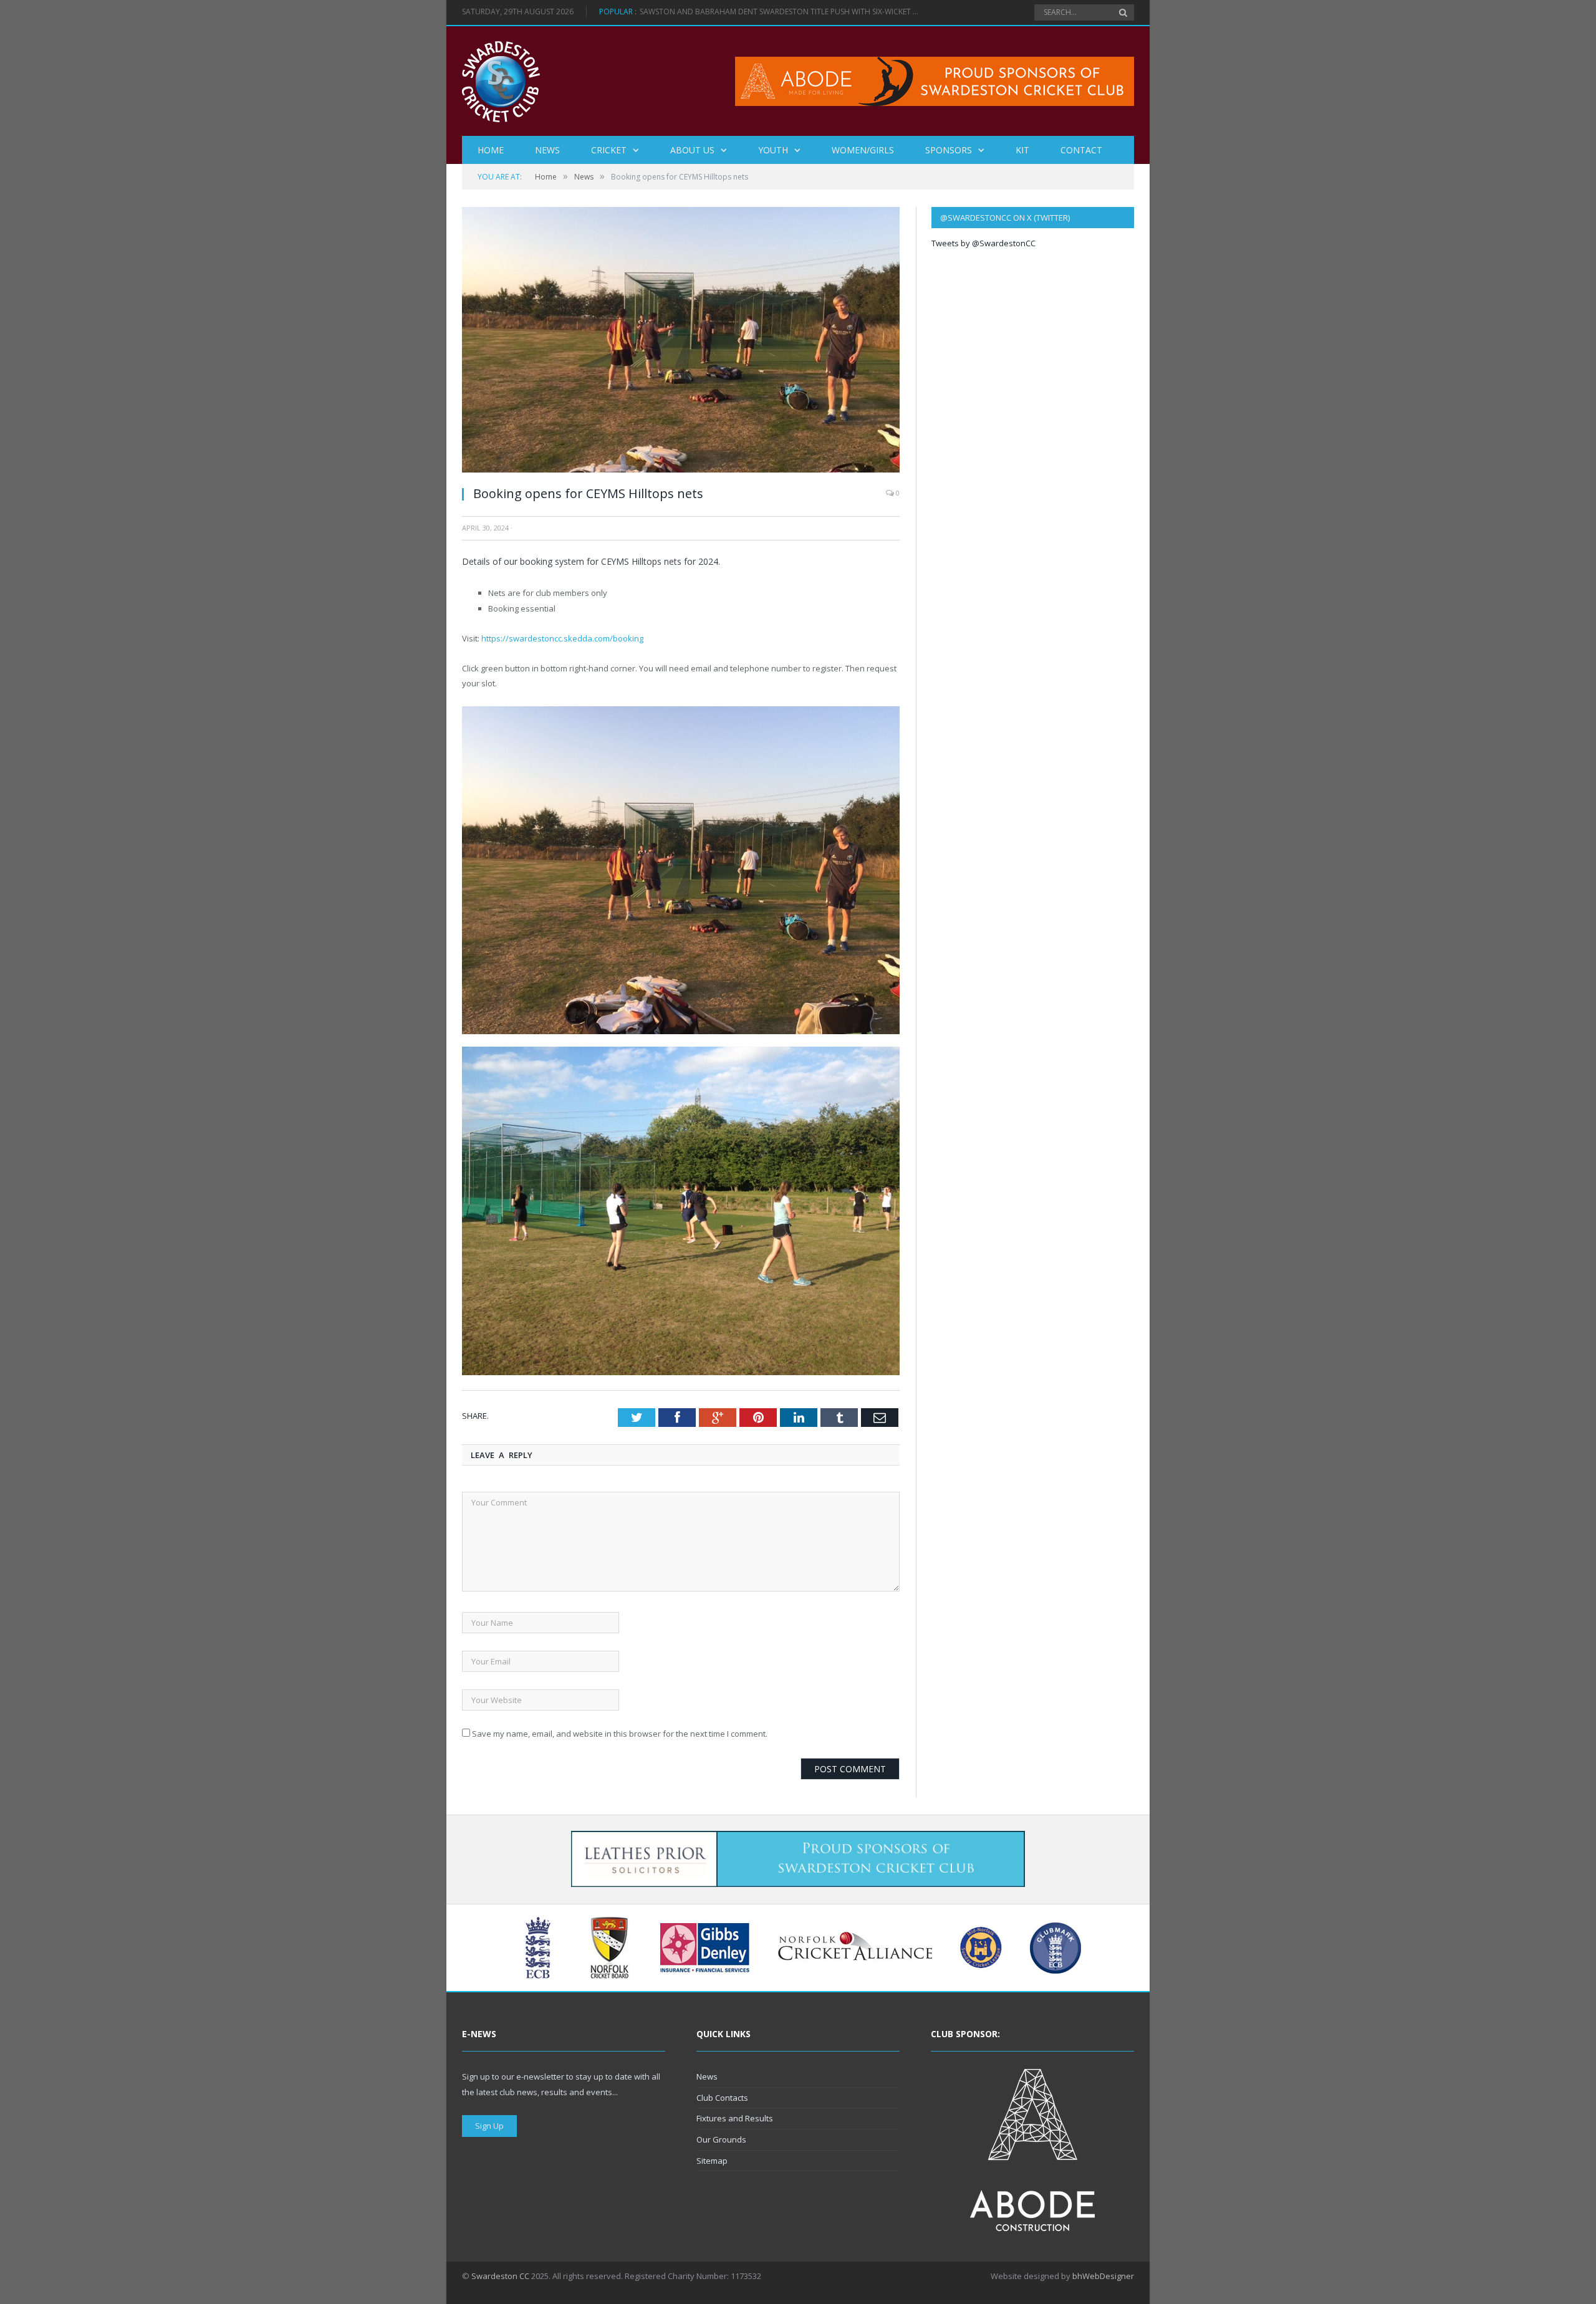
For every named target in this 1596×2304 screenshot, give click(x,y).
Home (491, 150)
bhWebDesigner (1103, 2276)
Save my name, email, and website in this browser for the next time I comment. (620, 1734)
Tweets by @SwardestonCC (983, 243)
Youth (773, 150)
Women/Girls (863, 150)
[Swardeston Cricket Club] (501, 81)
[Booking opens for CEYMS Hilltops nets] (681, 469)
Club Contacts (722, 2098)
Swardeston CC (500, 2276)
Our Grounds (721, 2139)
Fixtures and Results (735, 2118)
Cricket (609, 150)
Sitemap (712, 2161)
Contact (1081, 150)
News (547, 150)
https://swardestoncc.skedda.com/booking (562, 638)
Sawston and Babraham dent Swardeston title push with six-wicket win (783, 12)
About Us (692, 150)
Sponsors (949, 150)
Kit (1022, 150)
